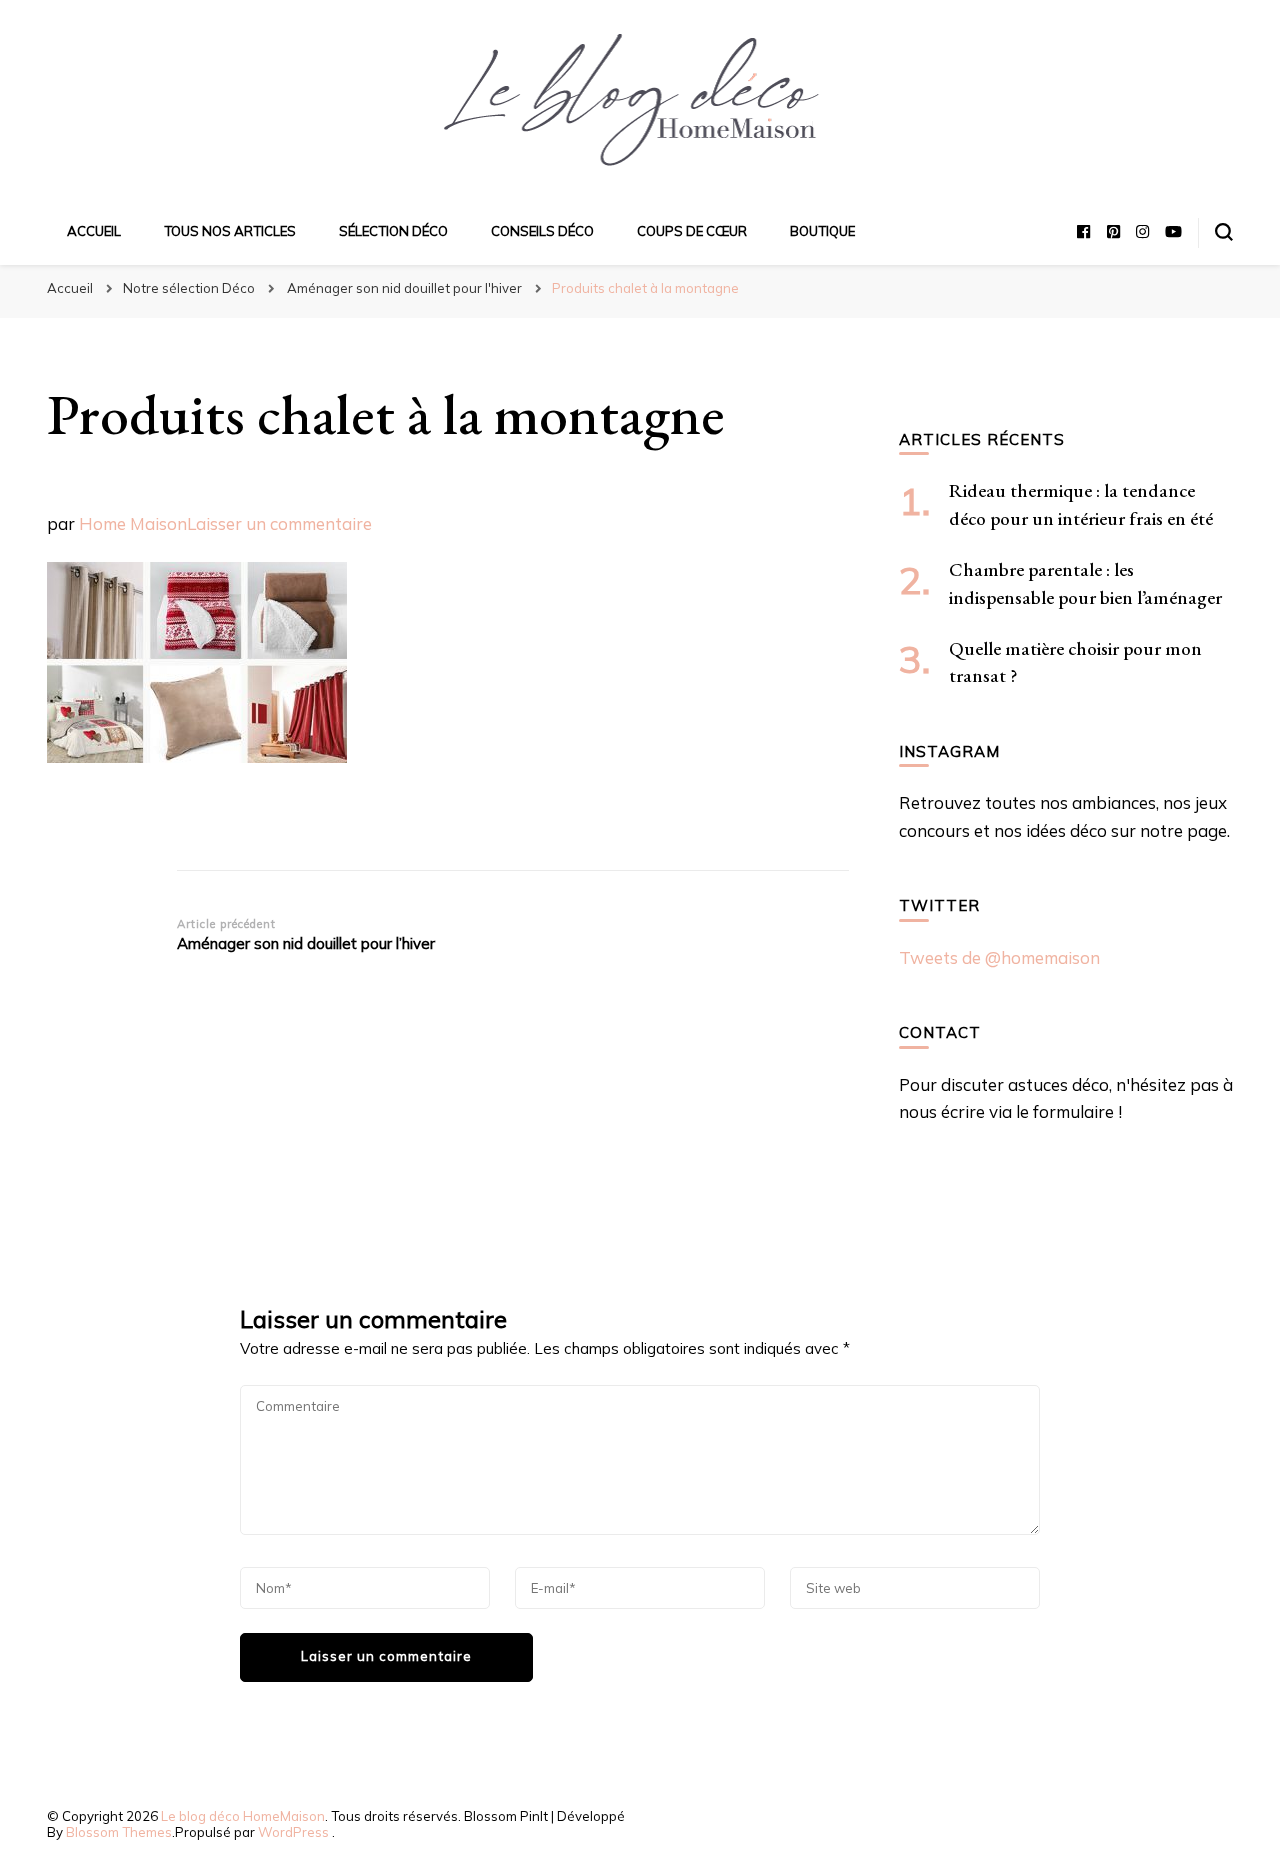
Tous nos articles (230, 231)
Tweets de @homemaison (999, 957)
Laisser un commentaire (279, 523)
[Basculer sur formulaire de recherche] (1224, 232)
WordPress (293, 1832)
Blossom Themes (119, 1832)
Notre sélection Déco (189, 288)
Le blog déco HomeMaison (243, 1816)
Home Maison (133, 523)
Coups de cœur (692, 231)
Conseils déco (542, 231)
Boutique (822, 231)
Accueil (94, 231)
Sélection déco (393, 231)
